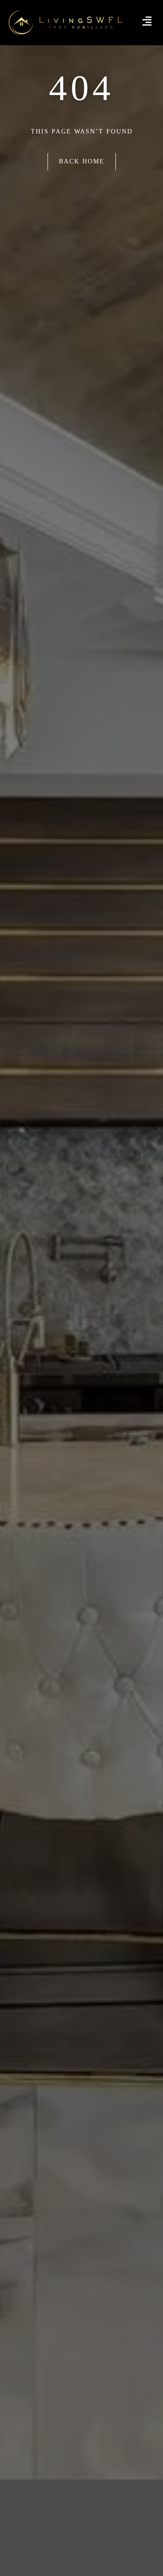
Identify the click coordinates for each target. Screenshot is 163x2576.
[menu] (147, 21)
